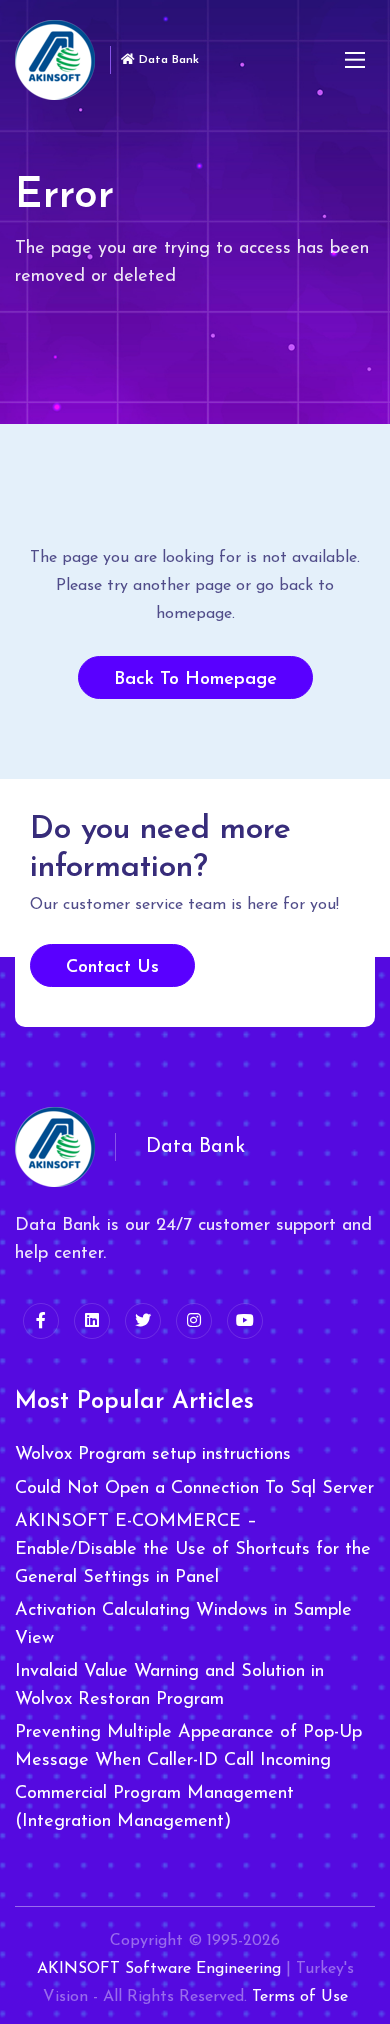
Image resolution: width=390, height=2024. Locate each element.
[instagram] (194, 1321)
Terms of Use (300, 1997)
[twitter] (143, 1321)
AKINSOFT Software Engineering (159, 1969)
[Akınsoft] (55, 60)
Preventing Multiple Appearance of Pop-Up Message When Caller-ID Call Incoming (188, 1747)
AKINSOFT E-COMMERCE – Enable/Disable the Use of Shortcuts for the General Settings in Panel (193, 1550)
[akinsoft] (55, 1147)
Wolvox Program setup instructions (153, 1455)
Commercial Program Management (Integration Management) (154, 1808)
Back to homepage (195, 680)
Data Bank (167, 60)
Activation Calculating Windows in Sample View (183, 1625)
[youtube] (245, 1321)
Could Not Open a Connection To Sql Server (194, 1489)
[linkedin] (92, 1321)
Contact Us (112, 968)
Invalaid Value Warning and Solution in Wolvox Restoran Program (169, 1686)
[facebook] (41, 1321)
